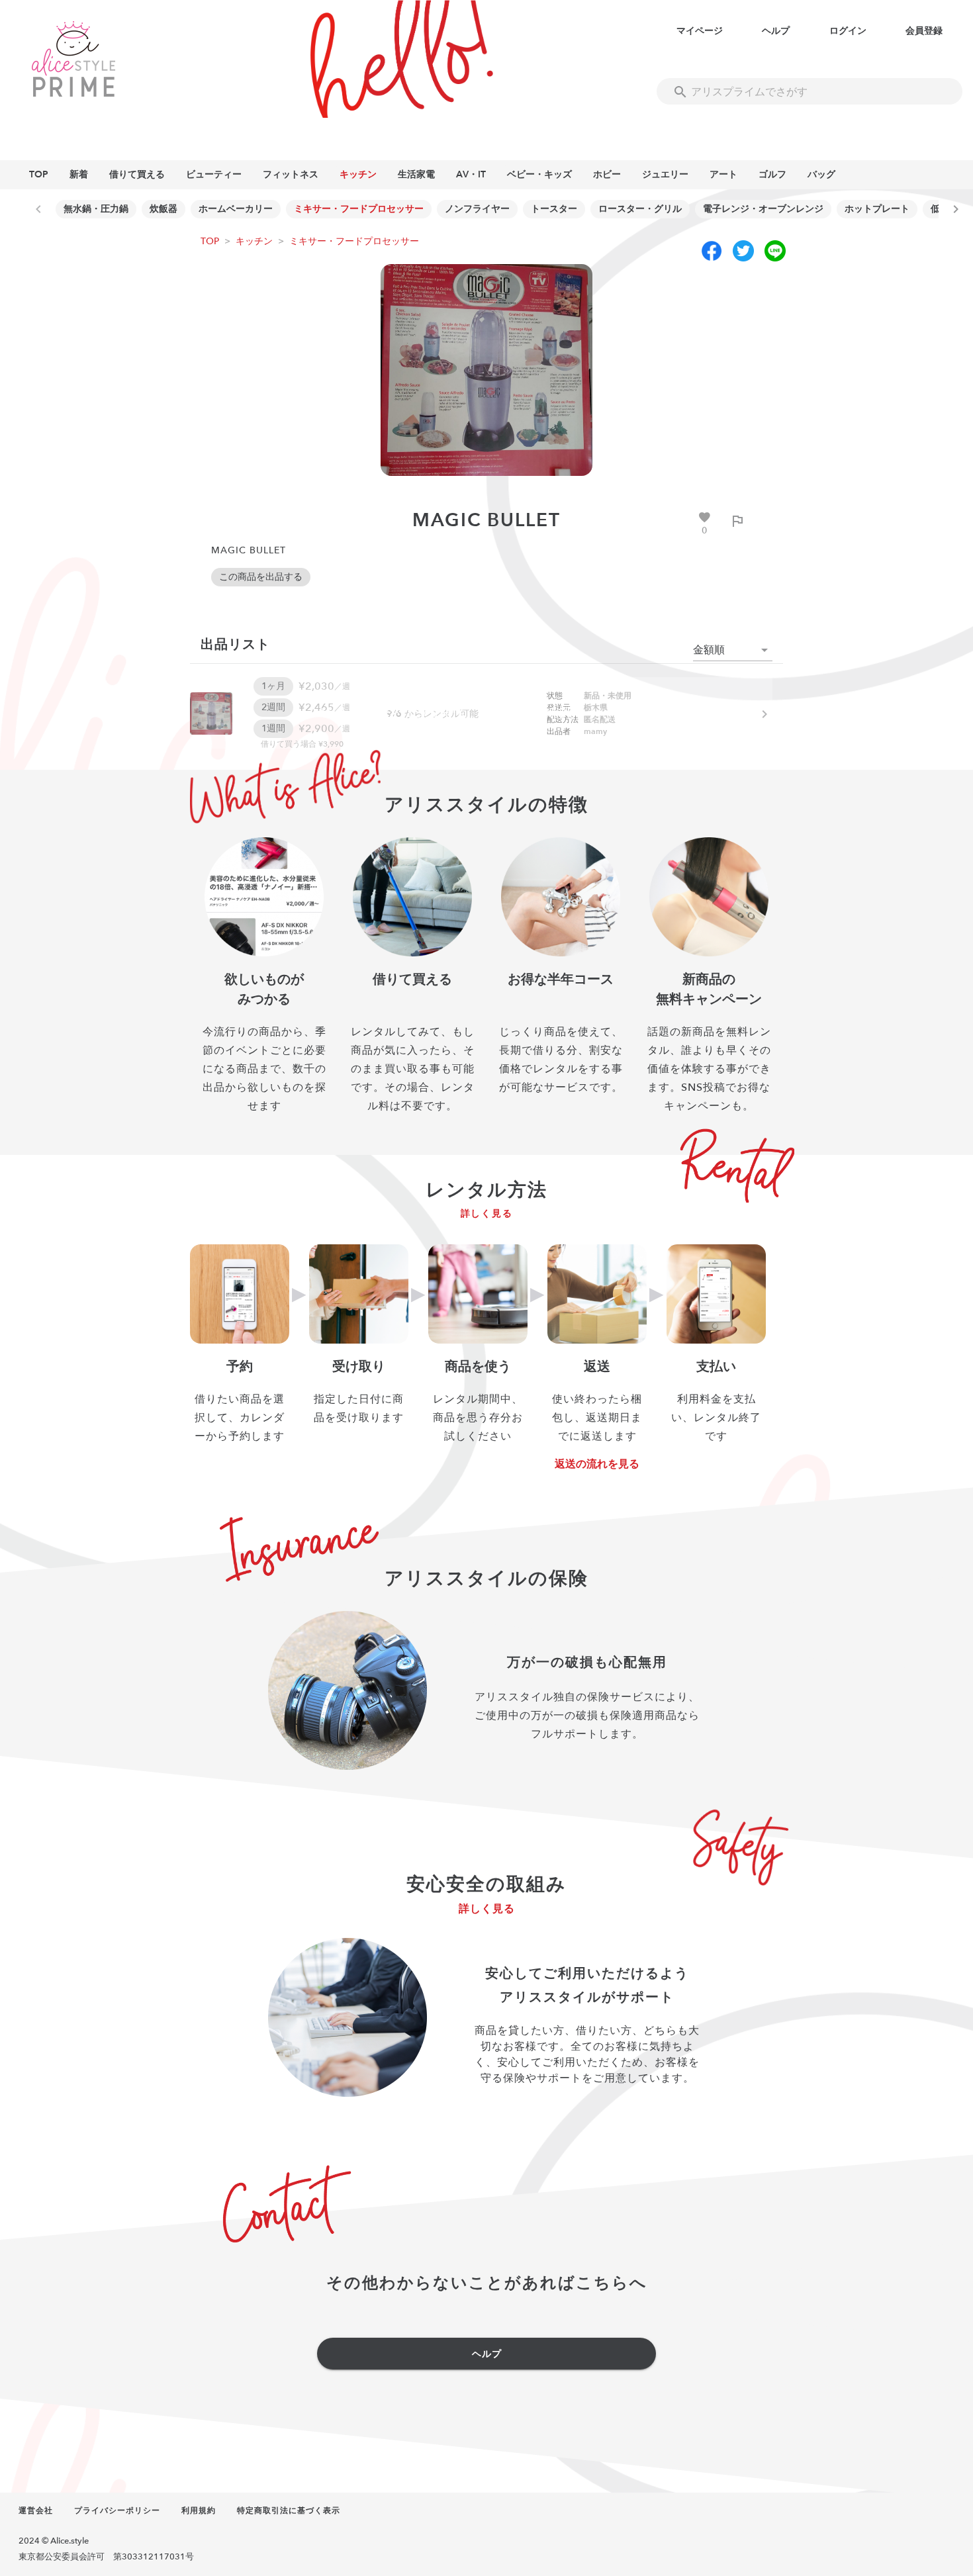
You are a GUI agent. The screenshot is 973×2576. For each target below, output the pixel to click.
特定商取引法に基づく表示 (289, 2510)
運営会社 (36, 2510)
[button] (733, 650)
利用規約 (199, 2510)
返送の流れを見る (597, 1464)
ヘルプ (776, 31)
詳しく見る (487, 1214)
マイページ (700, 31)
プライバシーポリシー (117, 2510)
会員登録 (924, 31)
